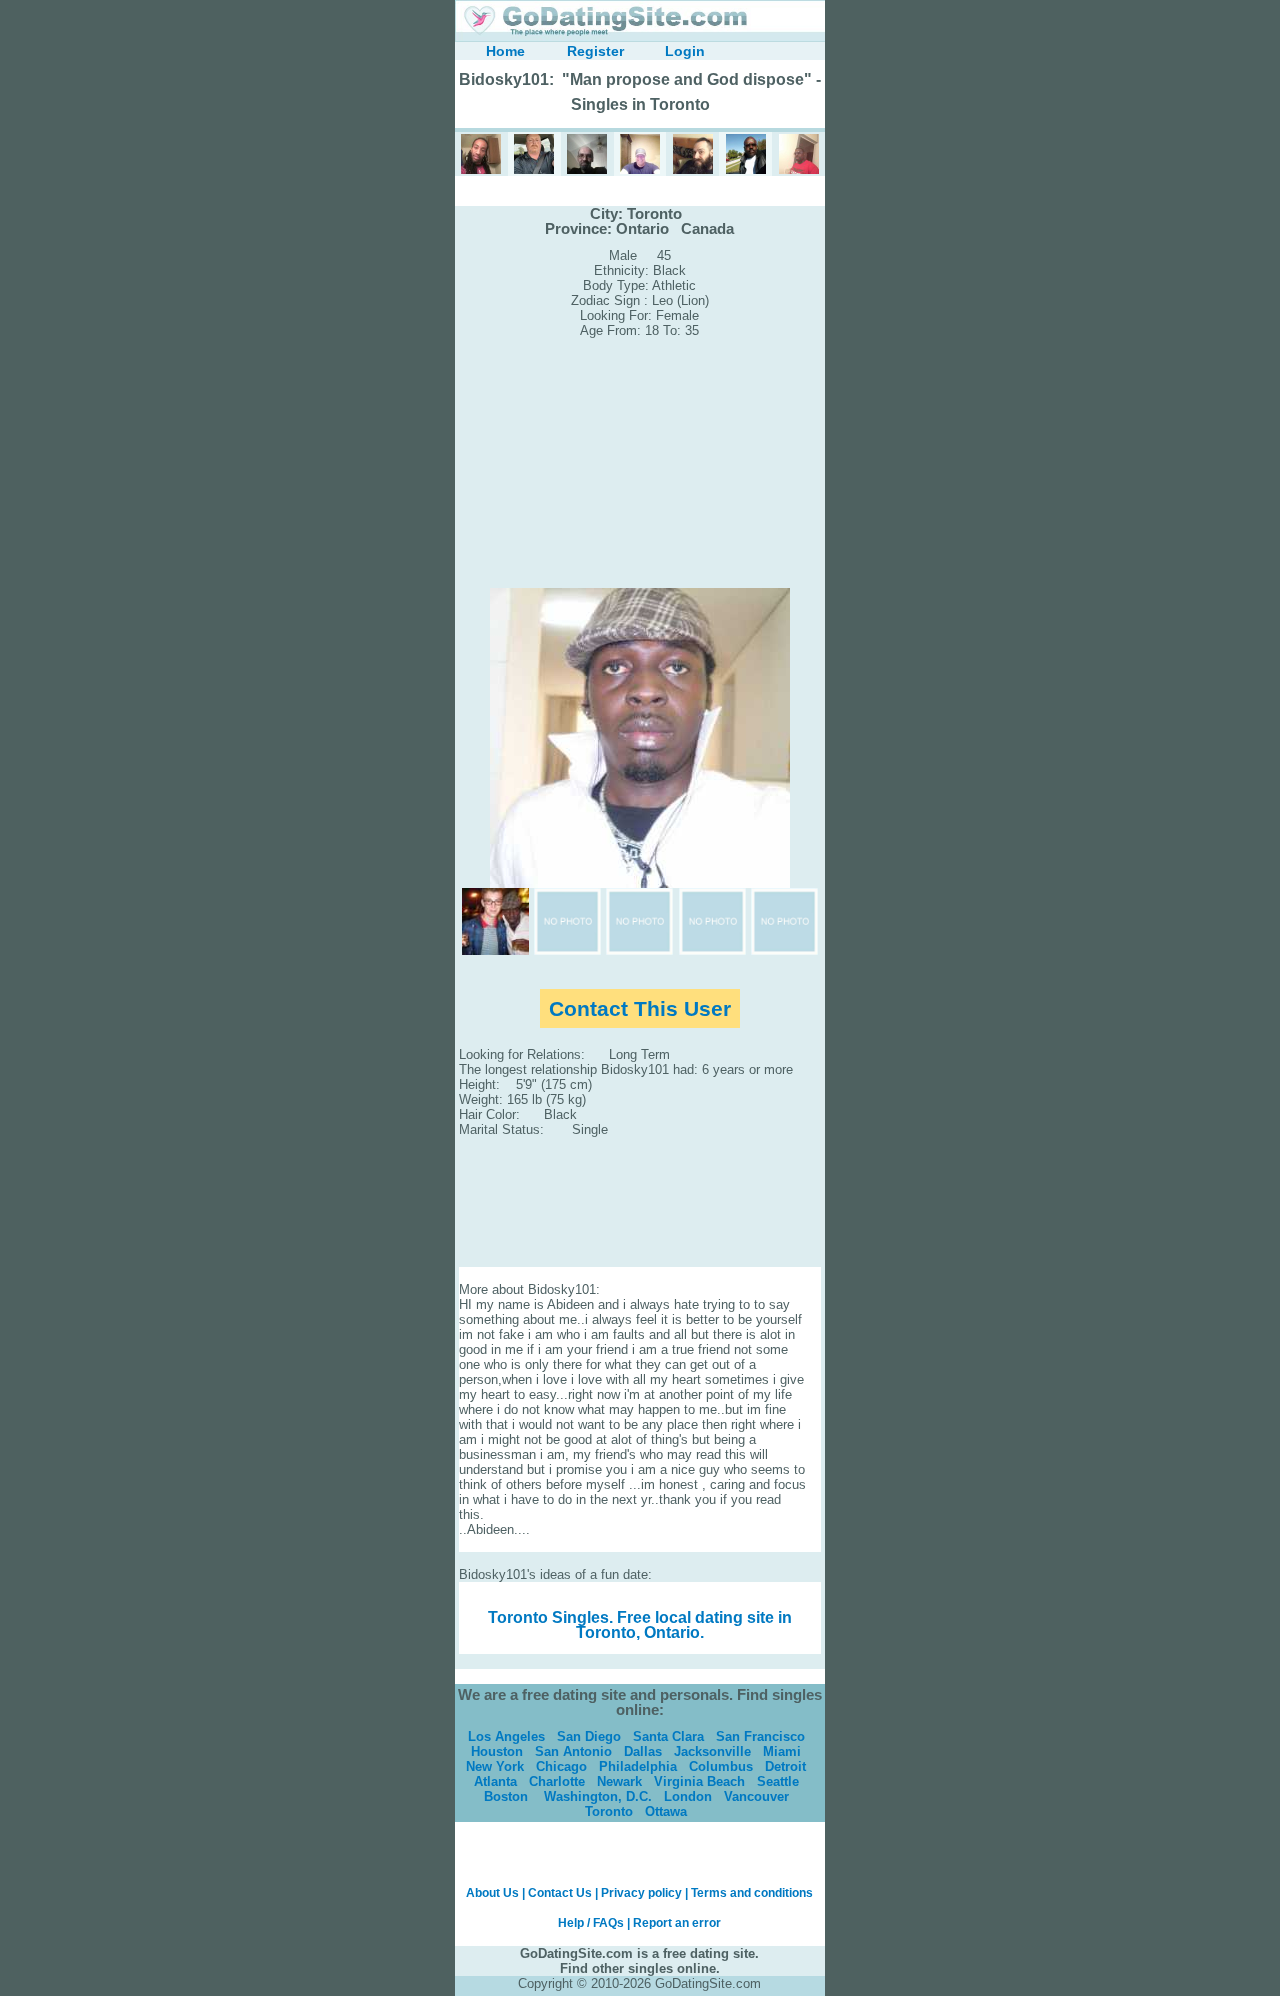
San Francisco (760, 1736)
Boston (506, 1796)
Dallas (643, 1751)
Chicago (561, 1766)
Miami (782, 1751)
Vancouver (756, 1796)
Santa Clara (668, 1736)
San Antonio (573, 1751)
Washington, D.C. (598, 1796)
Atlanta (495, 1781)
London (688, 1796)
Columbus (721, 1766)
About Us (492, 1893)
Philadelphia (638, 1766)
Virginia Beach (699, 1781)
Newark (619, 1781)
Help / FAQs (591, 1923)
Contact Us (560, 1893)
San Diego (589, 1736)
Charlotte (557, 1781)
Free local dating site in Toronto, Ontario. (684, 1625)
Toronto (609, 1811)
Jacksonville (712, 1751)
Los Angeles (506, 1736)
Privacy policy (641, 1893)
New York (495, 1766)
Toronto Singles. (550, 1617)
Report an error (677, 1923)
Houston (497, 1751)
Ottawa (666, 1811)
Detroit (785, 1766)
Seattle (778, 1781)
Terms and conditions (752, 1893)
